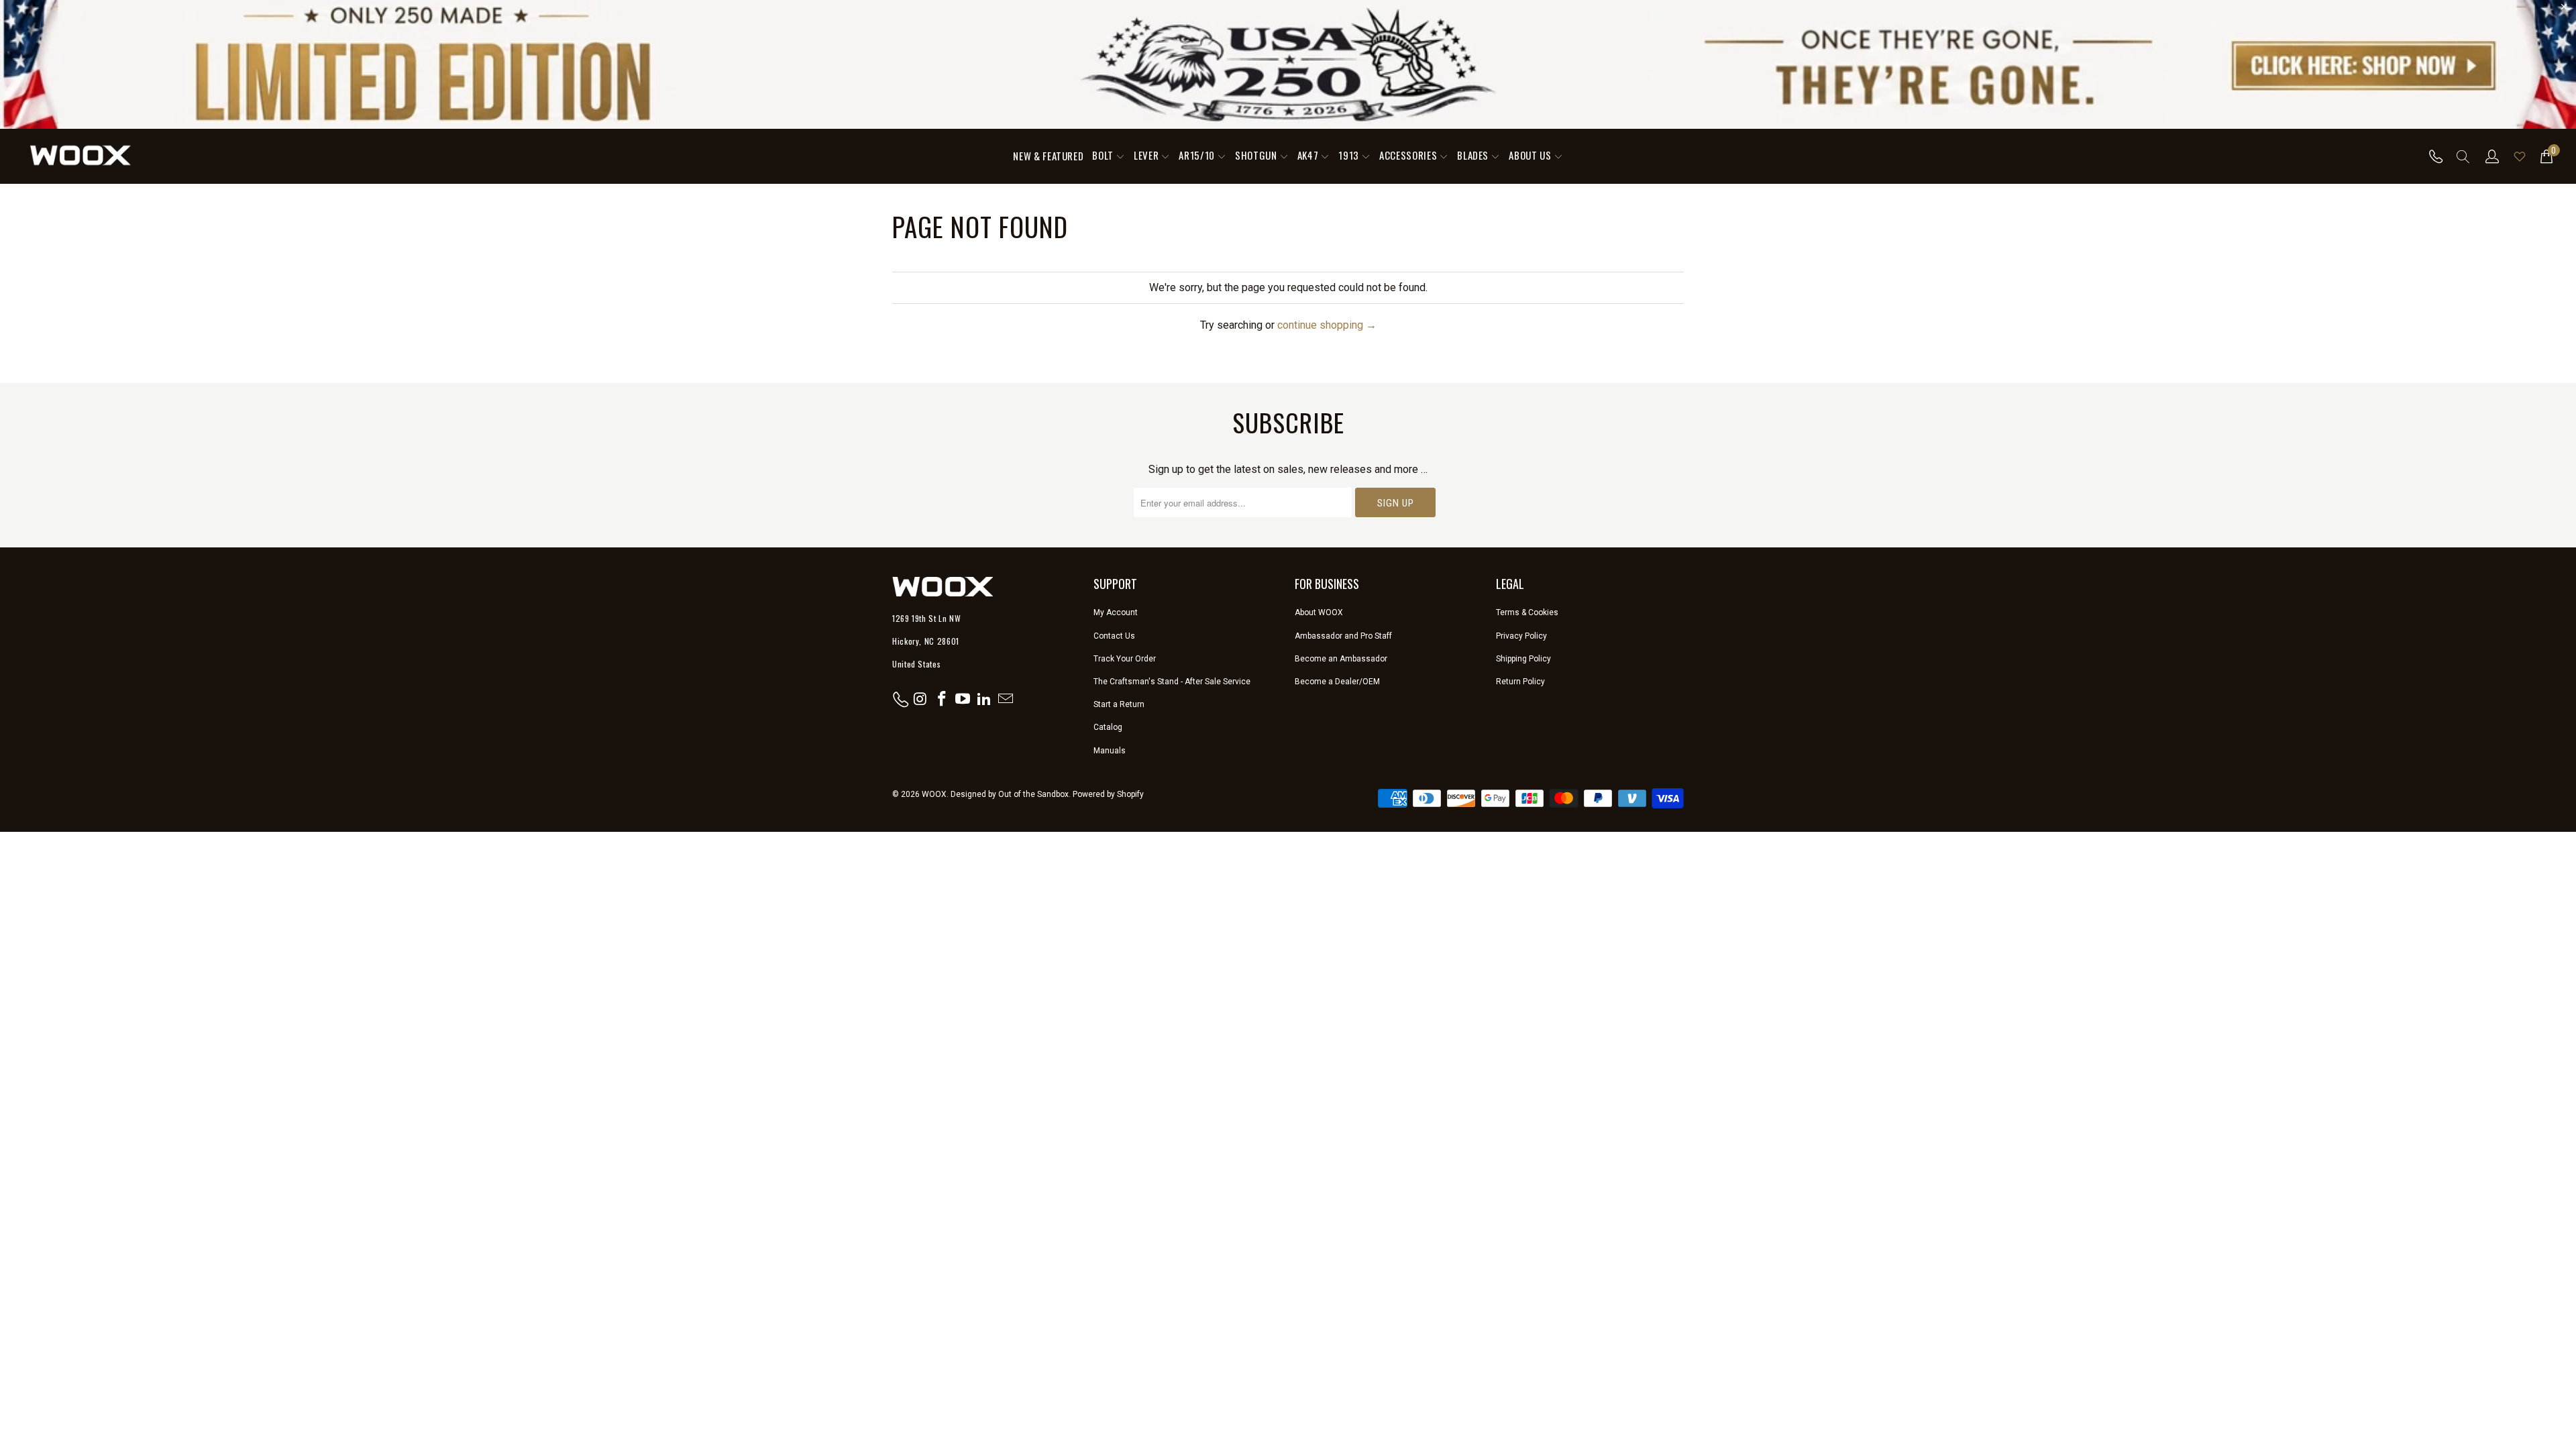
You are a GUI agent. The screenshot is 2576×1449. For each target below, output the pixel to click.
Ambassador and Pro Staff (1343, 636)
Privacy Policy (1521, 636)
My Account (1116, 612)
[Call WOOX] (2432, 156)
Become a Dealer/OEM (1337, 682)
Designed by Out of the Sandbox (1010, 794)
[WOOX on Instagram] (921, 700)
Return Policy (1520, 682)
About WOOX (1319, 612)
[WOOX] (80, 156)
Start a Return (1119, 704)
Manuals (1110, 751)
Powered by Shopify (1108, 794)
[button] (1109, 156)
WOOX (934, 794)
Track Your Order (1125, 659)
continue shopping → (1327, 325)
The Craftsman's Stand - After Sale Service (1172, 682)
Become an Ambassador (1341, 659)
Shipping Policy (1523, 659)
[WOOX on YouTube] (963, 700)
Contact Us (1114, 636)
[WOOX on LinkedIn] (985, 700)
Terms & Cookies (1527, 612)
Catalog (1108, 727)
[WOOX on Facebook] (942, 700)
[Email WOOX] (1006, 700)
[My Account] (2492, 156)
